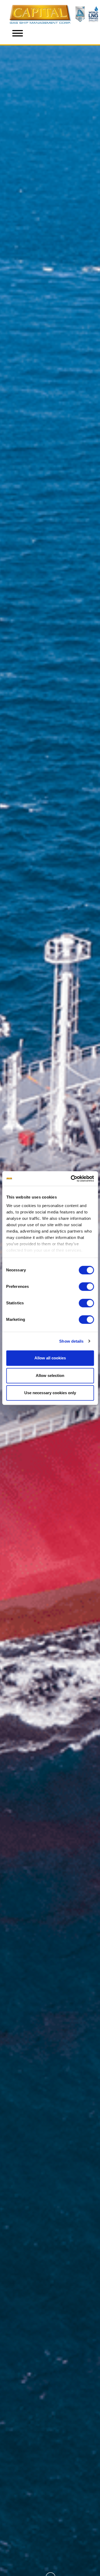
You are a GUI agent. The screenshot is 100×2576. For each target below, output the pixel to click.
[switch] (86, 1287)
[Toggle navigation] (18, 34)
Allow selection (50, 1375)
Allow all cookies (50, 1358)
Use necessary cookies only (50, 1393)
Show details (71, 1341)
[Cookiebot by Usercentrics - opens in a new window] (71, 1179)
